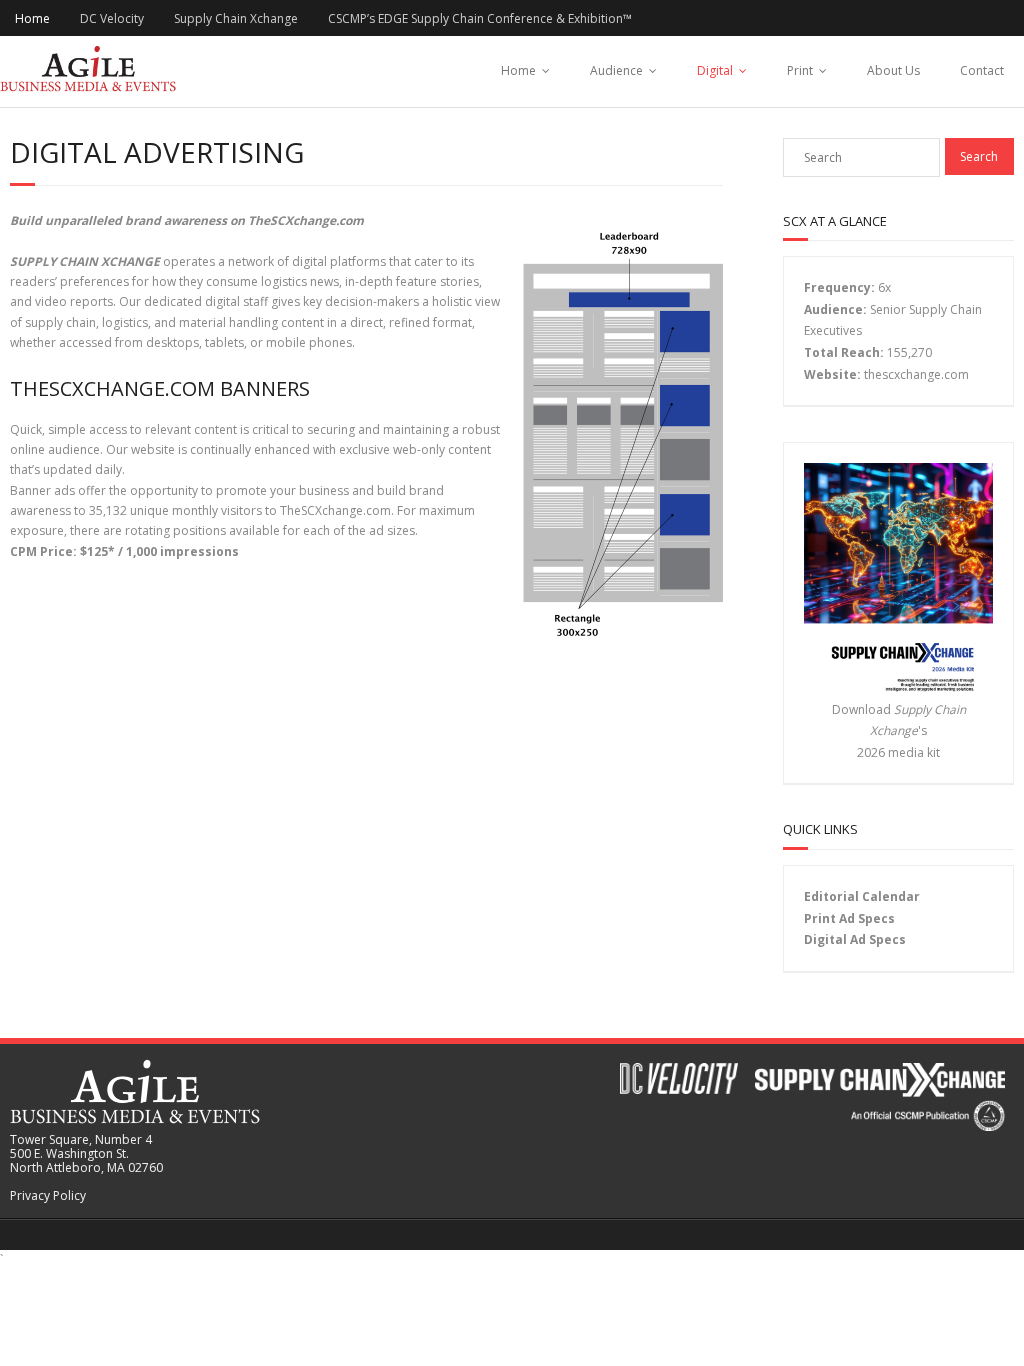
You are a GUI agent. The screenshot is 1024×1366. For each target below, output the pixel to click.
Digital (715, 70)
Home (32, 18)
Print (800, 70)
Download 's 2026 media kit (899, 731)
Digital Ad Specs (855, 939)
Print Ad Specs (849, 918)
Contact (982, 70)
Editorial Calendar (862, 896)
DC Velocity (112, 18)
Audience (616, 70)
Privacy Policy (48, 1195)
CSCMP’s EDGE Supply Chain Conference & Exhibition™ (480, 18)
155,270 (909, 352)
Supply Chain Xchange (236, 18)
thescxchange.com (916, 374)
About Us (893, 70)
